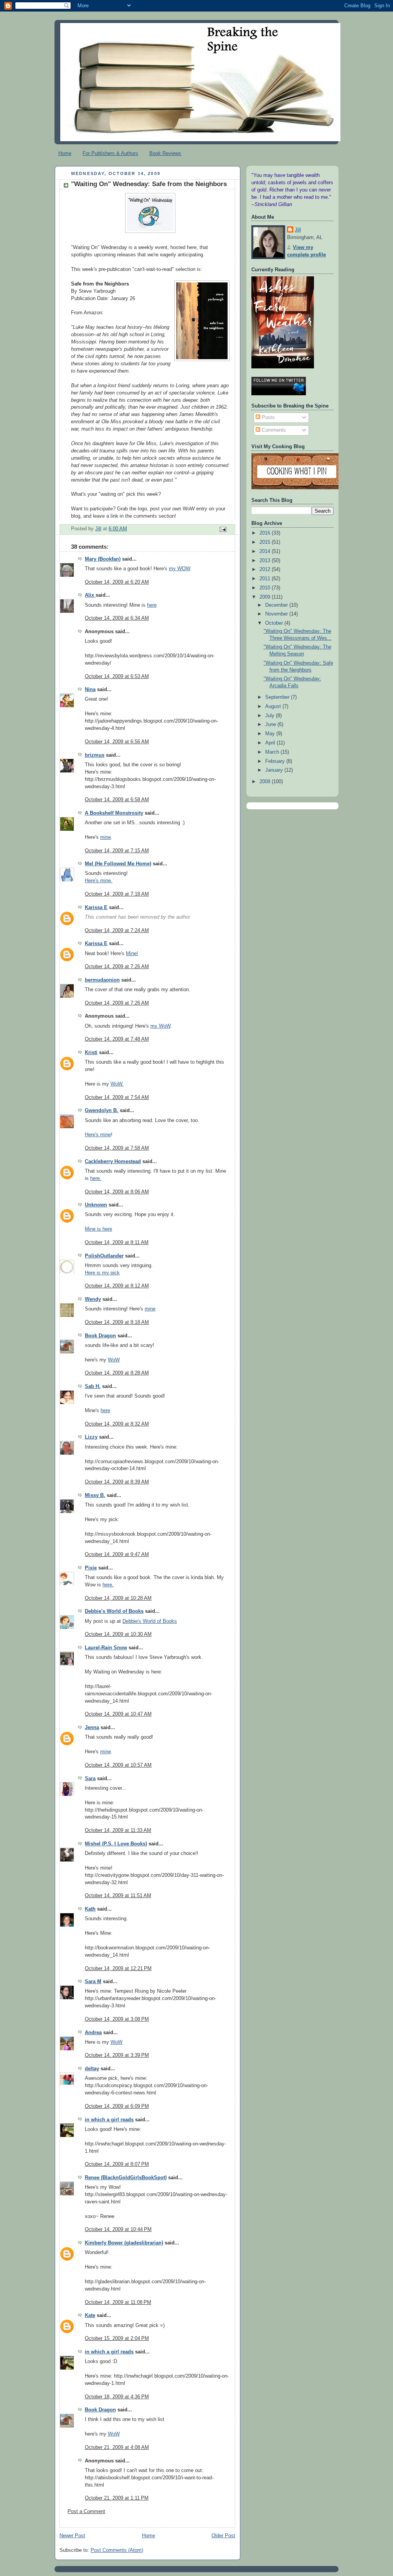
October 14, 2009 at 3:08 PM (117, 2019)
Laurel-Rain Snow (106, 1648)
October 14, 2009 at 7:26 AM (117, 967)
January (275, 770)
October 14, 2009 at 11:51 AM (118, 1896)
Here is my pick (102, 1273)
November (277, 614)
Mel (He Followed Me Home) (118, 864)
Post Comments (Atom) (117, 2550)
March (273, 752)
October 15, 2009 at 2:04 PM (117, 2338)
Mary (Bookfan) (103, 559)
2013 (266, 561)
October (275, 623)
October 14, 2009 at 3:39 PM (117, 2055)
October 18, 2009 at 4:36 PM (117, 2397)
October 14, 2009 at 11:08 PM (118, 2302)
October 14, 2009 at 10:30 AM (118, 1634)
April (271, 743)
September (278, 697)
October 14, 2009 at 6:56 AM (117, 742)
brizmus (95, 755)
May (271, 734)
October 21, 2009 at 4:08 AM (117, 2447)
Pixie (91, 1568)
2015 (266, 542)
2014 (266, 551)
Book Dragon (100, 1336)
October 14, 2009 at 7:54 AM (117, 1097)
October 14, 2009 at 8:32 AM (117, 1424)
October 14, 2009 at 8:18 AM (117, 1322)
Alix (90, 595)
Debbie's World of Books (114, 1611)
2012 (266, 569)
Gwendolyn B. (102, 1111)
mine (106, 837)
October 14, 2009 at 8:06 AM (117, 1192)
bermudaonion (102, 980)
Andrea (93, 2033)
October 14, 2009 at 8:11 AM (117, 1243)
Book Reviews (165, 153)
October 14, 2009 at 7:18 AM (117, 894)
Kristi (91, 1053)
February (276, 761)
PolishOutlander (104, 1256)
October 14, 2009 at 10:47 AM (118, 1714)
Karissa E (96, 908)
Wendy (93, 1299)
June (271, 724)
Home (65, 153)
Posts (268, 418)
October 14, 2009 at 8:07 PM (117, 2164)
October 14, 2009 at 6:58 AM (117, 800)
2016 (266, 533)
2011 (266, 579)
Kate (90, 2315)
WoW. (117, 1084)
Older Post (223, 2536)
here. (96, 1178)
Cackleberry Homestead (113, 1162)
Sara (90, 1779)
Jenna (92, 1728)
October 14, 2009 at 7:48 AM (117, 1039)
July (271, 716)
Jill (298, 230)
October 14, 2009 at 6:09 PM (117, 2106)
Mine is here (98, 1229)
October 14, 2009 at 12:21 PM (118, 1969)
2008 (266, 782)
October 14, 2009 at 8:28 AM (117, 1373)
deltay (92, 2069)
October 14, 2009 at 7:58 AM (117, 1148)
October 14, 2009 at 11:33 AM (118, 1830)
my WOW (179, 569)
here (152, 605)
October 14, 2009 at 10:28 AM (118, 1598)
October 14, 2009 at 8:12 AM (117, 1286)
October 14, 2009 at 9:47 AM (117, 1555)
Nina (90, 690)
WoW (114, 1360)
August (274, 706)
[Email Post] (223, 529)
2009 (266, 597)
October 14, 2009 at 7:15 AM (117, 851)
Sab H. (93, 1386)
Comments (273, 430)
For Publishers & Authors (110, 153)
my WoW (160, 1026)
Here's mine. (99, 881)
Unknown (96, 1205)
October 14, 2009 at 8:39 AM (117, 1482)
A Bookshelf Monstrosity (114, 813)
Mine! (132, 954)
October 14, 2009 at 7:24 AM (117, 931)
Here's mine (98, 1135)
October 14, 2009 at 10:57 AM (118, 1765)
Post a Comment (86, 2512)
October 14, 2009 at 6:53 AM (117, 677)
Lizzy (91, 1437)
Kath (90, 1909)
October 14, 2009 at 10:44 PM (118, 2229)
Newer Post (72, 2536)
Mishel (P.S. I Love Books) (116, 1844)
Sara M (93, 1982)
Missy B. (95, 1495)
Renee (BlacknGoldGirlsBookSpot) (126, 2178)
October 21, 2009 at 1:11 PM (117, 2498)
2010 (266, 588)
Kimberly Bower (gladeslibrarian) (124, 2243)
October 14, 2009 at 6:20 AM (117, 582)
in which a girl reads (109, 2120)
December (277, 605)
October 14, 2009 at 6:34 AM (117, 618)
